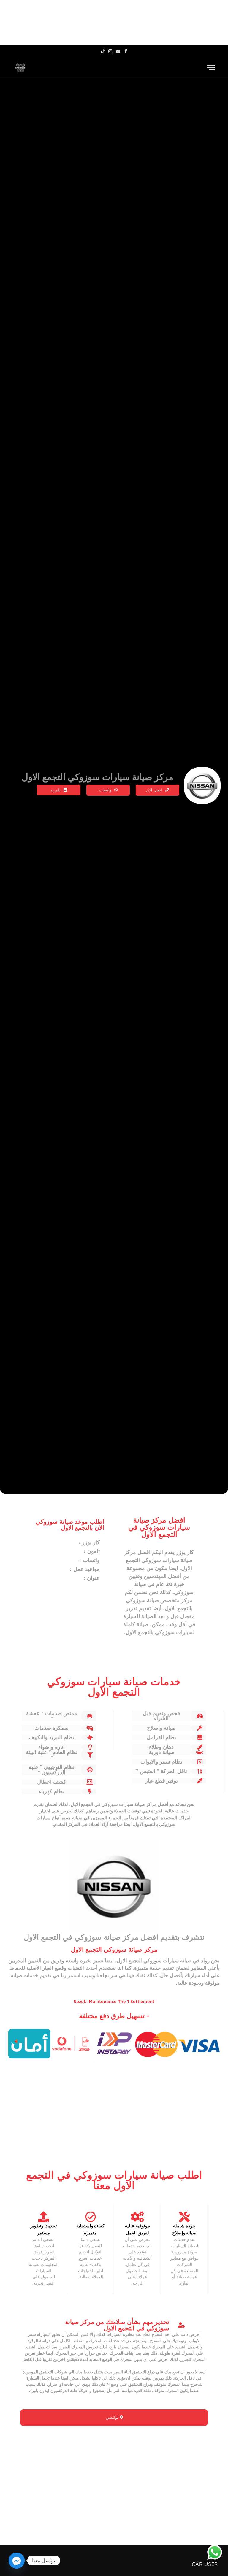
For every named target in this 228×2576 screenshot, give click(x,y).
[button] (59, 790)
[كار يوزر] (20, 68)
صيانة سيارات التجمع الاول (154, 1961)
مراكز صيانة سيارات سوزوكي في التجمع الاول (114, 1804)
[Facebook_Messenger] (17, 2561)
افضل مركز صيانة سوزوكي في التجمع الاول (91, 1937)
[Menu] (211, 68)
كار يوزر (185, 1552)
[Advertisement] (114, 22)
